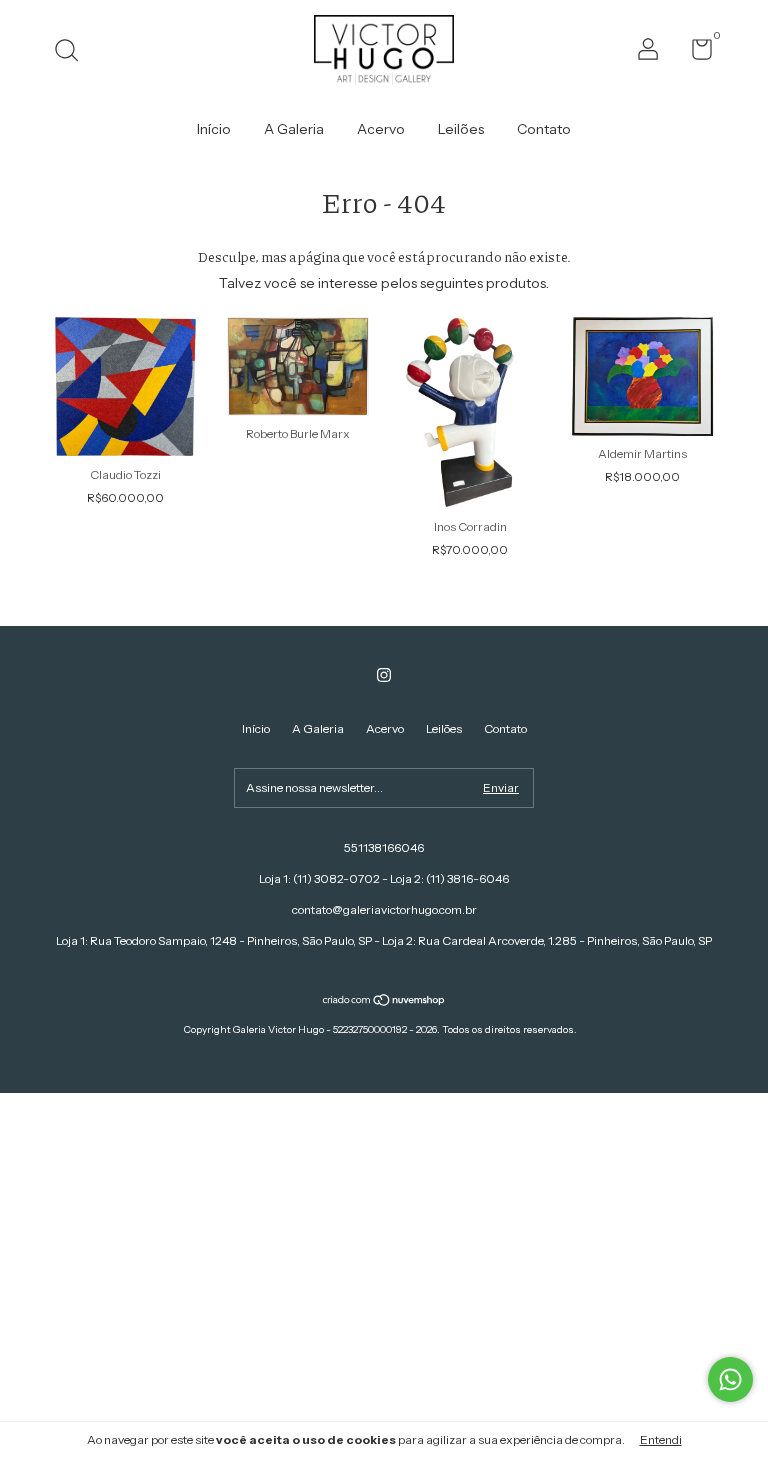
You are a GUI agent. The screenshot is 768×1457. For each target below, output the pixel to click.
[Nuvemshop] (384, 1002)
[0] (694, 53)
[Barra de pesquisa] (73, 52)
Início (214, 129)
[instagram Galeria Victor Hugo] (384, 675)
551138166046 (384, 847)
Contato (544, 129)
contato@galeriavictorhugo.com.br (384, 909)
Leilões (461, 129)
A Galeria (294, 129)
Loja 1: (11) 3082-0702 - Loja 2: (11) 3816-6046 (384, 878)
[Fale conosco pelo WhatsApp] (730, 1379)
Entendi (661, 1439)
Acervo (381, 129)
